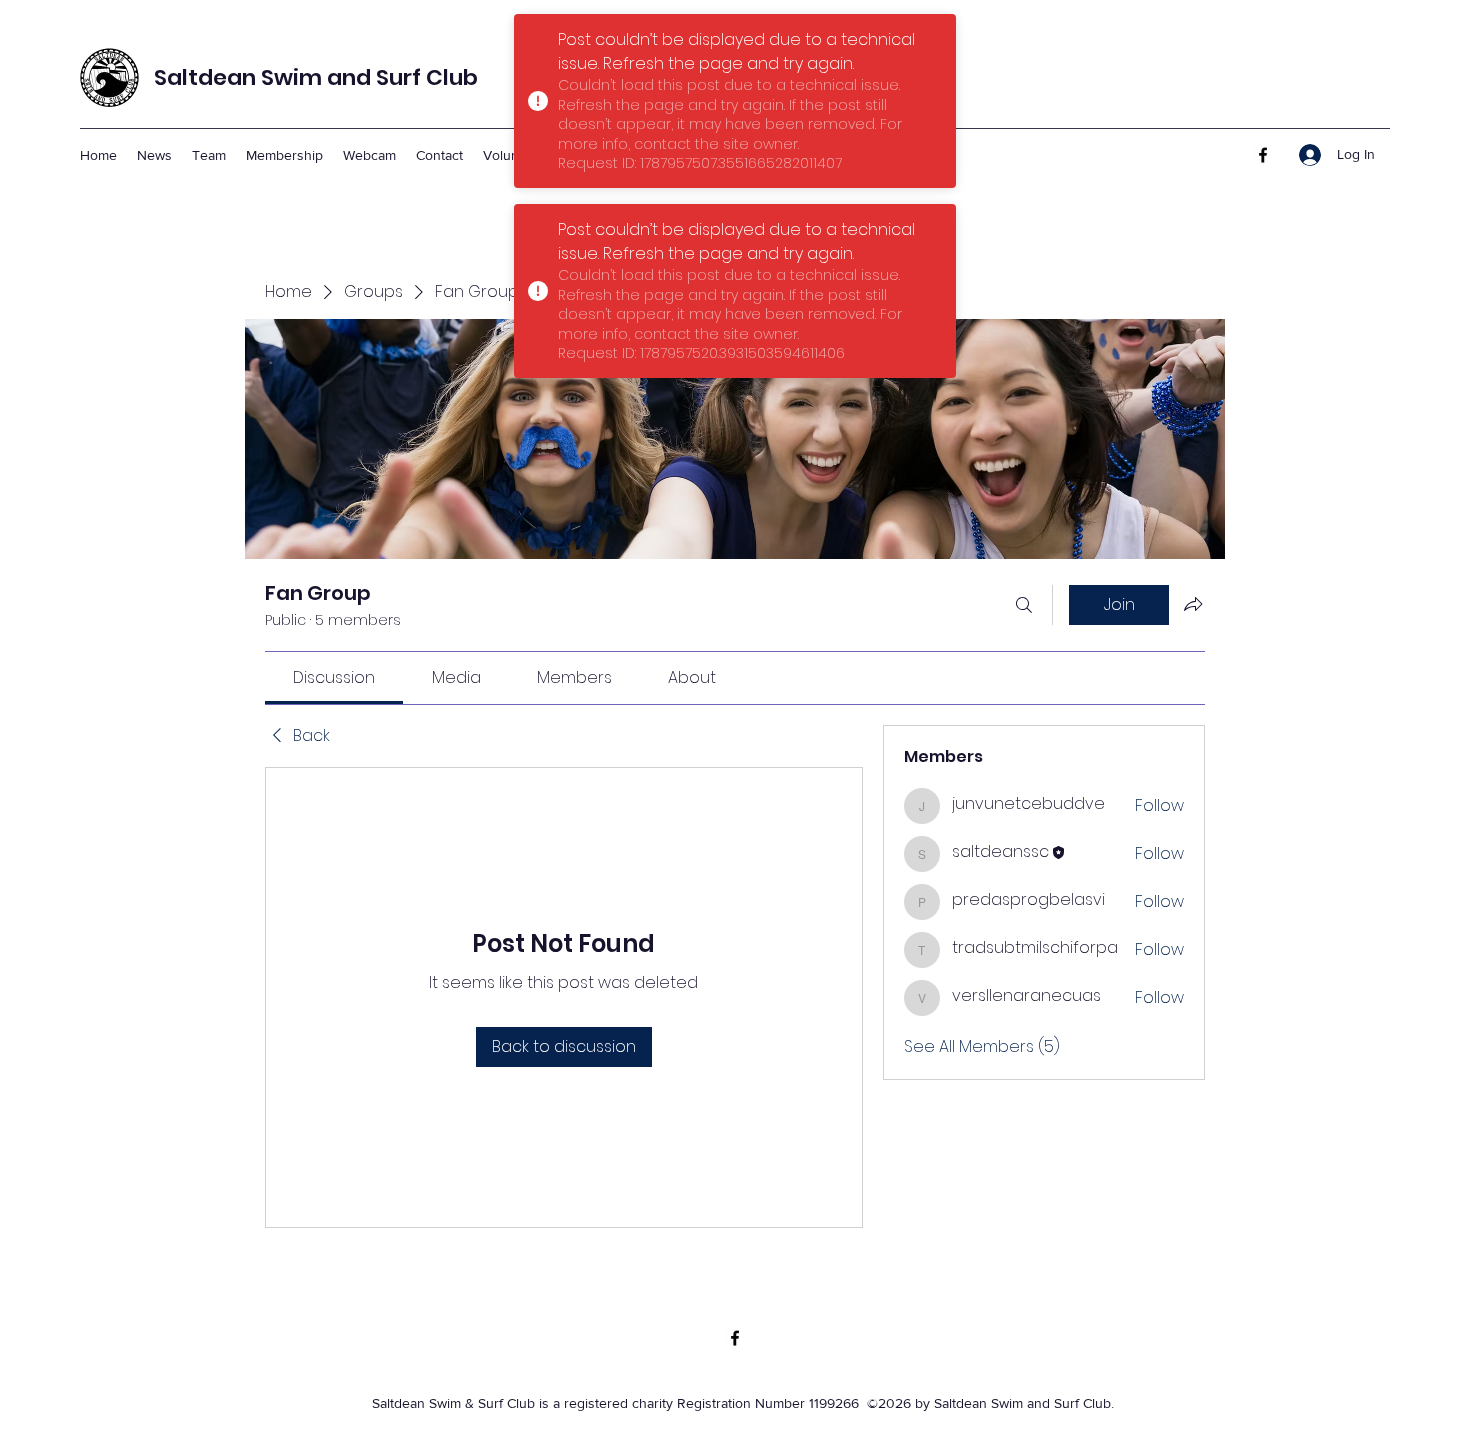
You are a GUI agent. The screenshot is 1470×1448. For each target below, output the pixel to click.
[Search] (1024, 605)
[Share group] (1193, 604)
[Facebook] (1263, 155)
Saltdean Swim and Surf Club (316, 77)
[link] (334, 677)
